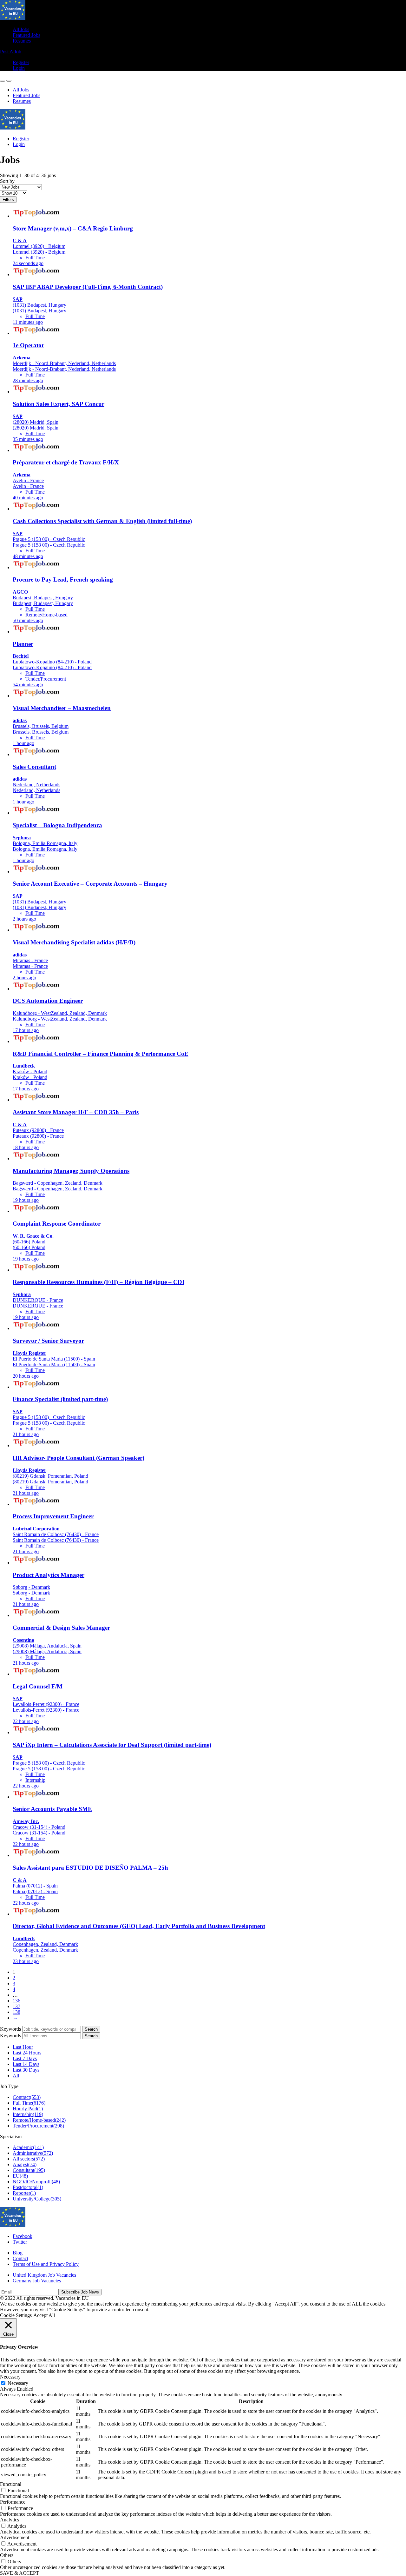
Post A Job (11, 52)
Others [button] (7, 2555)
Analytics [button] (10, 2520)
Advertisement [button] (15, 2537)
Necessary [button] (10, 2377)
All (16, 2076)
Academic (28, 2147)
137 (16, 2006)
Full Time (29, 2103)
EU (20, 2176)
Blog (18, 2253)
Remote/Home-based (39, 2120)
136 (16, 2001)
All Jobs (21, 29)
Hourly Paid (28, 2109)
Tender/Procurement (38, 2126)
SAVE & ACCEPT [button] (20, 2573)
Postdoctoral (28, 2187)
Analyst (25, 2164)
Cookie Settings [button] (16, 2315)
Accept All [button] (44, 2315)
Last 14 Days (26, 2064)
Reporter (24, 2193)
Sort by (7, 181)
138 (16, 2012)
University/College (37, 2199)
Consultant (29, 2170)
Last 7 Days (25, 2058)
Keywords (10, 2029)
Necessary (18, 2383)
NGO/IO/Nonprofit (36, 2182)
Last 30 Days (26, 2070)
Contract (27, 2097)
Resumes (22, 41)
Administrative (33, 2153)
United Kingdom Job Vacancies (44, 2275)
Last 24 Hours (27, 2053)
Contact (20, 2258)
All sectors (29, 2159)
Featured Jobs (26, 35)
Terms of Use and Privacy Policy (46, 2264)
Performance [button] (13, 2502)
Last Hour (23, 2047)
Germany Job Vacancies (37, 2281)
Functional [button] (11, 2484)
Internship (28, 2114)
